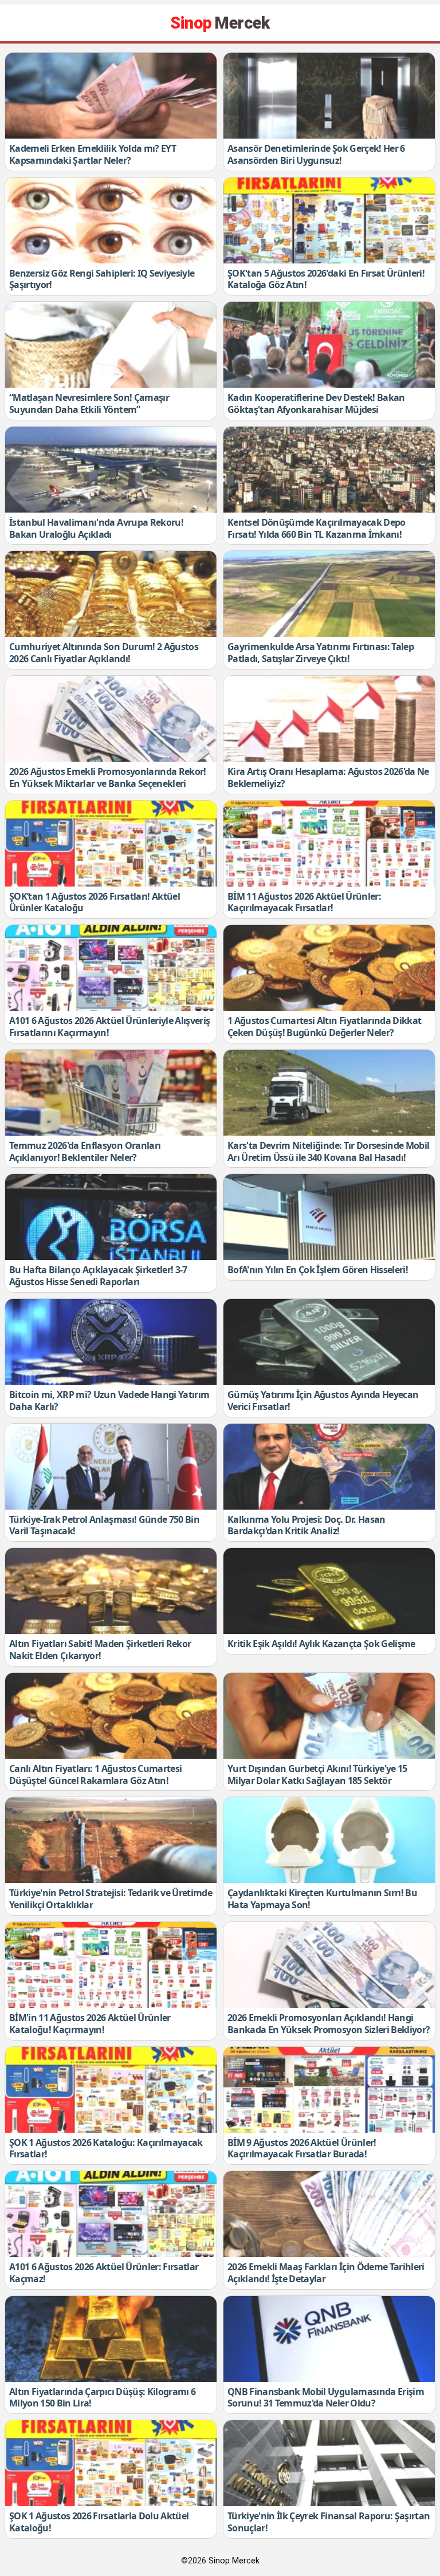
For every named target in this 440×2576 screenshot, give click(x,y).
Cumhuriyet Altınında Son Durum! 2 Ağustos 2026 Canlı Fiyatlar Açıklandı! (104, 653)
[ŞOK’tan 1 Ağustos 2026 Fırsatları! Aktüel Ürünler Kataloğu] (111, 844)
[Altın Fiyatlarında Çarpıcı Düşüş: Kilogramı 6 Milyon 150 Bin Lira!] (111, 2339)
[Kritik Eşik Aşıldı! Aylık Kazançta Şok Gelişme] (329, 1591)
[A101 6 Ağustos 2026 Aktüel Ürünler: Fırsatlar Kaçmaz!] (111, 2214)
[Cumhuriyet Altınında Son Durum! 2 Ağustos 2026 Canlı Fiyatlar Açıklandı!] (111, 594)
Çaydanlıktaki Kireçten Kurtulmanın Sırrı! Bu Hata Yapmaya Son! (322, 1899)
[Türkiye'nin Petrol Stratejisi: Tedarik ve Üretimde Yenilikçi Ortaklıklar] (111, 1840)
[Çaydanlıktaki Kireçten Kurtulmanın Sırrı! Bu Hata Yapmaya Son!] (329, 1840)
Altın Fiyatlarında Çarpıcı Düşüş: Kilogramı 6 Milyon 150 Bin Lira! (102, 2398)
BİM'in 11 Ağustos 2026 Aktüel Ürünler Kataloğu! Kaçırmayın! (90, 2024)
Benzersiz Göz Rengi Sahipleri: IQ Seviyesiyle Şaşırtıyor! (102, 279)
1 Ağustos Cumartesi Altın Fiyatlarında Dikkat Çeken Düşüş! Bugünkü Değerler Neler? (324, 1027)
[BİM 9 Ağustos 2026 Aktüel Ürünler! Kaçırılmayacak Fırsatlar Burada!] (329, 2090)
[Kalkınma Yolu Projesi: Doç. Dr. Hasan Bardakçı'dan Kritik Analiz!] (329, 1467)
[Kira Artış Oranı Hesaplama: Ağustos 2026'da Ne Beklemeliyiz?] (329, 719)
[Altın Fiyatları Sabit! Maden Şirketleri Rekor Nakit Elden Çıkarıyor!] (111, 1591)
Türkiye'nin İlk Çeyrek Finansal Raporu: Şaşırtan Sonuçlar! (329, 2522)
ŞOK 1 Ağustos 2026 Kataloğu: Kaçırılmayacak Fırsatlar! (106, 2148)
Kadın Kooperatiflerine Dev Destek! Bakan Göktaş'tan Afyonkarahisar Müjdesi (316, 403)
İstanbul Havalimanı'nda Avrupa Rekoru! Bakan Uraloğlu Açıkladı (96, 528)
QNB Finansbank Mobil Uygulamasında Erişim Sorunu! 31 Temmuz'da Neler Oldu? (326, 2398)
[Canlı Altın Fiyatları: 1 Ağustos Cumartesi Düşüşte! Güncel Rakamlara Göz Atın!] (111, 1716)
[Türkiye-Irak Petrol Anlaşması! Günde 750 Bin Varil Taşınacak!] (111, 1467)
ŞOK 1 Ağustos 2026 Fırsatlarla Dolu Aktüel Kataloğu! (99, 2522)
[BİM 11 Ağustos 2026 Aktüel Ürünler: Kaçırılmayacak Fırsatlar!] (329, 844)
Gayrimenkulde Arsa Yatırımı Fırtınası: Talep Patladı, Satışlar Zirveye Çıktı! (321, 653)
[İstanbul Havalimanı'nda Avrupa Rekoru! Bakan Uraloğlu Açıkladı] (111, 470)
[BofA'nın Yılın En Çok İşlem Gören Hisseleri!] (329, 1217)
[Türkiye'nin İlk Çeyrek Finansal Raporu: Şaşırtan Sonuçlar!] (329, 2463)
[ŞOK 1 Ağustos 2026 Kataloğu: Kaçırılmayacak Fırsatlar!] (111, 2090)
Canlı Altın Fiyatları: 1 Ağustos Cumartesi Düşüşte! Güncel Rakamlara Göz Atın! (95, 1775)
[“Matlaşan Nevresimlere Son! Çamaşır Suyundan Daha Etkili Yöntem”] (111, 345)
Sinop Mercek (234, 2561)
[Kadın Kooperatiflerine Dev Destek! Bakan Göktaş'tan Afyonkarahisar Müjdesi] (329, 345)
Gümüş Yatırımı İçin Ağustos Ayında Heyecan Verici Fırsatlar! (323, 1401)
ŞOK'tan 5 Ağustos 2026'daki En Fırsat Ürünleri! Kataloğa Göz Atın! (326, 279)
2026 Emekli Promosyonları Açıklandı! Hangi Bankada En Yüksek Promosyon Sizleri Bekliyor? (329, 2024)
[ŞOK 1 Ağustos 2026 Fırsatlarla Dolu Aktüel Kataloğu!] (111, 2463)
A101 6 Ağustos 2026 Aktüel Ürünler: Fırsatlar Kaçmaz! (104, 2273)
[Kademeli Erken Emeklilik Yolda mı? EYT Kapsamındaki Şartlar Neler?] (111, 96)
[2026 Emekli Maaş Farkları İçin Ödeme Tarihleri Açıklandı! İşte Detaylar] (329, 2214)
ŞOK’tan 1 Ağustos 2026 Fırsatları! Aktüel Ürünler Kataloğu (95, 902)
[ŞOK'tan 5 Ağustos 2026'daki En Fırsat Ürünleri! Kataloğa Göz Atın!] (329, 220)
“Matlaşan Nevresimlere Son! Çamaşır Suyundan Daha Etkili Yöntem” (89, 403)
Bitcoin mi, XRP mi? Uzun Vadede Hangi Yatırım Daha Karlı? (109, 1401)
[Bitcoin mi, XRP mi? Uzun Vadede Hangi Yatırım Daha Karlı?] (111, 1342)
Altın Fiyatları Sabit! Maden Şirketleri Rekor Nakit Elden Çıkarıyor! (100, 1650)
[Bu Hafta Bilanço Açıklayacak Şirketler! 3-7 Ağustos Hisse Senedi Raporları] (111, 1217)
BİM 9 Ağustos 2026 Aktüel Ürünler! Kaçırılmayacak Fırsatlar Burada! (302, 2148)
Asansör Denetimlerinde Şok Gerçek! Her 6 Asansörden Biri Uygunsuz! (316, 154)
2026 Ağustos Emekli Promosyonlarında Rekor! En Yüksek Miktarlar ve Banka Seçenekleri (108, 777)
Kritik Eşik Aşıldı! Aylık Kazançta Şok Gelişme (321, 1644)
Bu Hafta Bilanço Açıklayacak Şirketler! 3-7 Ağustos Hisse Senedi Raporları (98, 1276)
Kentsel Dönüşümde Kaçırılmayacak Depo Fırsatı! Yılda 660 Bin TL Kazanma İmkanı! (317, 528)
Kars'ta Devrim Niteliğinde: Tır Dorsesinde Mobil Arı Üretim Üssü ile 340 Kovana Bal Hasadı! (328, 1151)
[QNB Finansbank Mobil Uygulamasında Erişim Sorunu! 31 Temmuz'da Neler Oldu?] (329, 2339)
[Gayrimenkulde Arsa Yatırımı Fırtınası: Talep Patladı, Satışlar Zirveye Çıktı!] (329, 594)
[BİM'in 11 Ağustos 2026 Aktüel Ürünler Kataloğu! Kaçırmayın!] (111, 1965)
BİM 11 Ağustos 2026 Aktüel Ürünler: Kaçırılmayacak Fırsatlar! (304, 902)
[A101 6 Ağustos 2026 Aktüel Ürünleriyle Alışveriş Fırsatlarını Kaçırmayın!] (111, 968)
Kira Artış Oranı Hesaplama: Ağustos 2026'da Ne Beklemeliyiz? (328, 777)
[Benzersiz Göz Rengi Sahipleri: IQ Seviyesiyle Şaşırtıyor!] (111, 220)
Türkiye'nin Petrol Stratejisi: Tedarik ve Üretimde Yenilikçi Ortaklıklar (111, 1899)
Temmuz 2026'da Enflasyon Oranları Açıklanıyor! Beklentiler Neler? (85, 1151)
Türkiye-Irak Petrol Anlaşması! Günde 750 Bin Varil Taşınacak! (104, 1525)
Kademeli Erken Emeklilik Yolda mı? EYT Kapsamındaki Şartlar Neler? (93, 154)
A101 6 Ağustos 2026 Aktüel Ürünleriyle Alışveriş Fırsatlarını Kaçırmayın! (109, 1027)
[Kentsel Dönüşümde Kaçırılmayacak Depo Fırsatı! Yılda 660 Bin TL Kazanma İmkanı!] (329, 470)
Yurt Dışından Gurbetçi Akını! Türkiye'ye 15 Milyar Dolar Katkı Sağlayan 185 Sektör (317, 1775)
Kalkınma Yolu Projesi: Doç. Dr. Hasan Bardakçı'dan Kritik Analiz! (307, 1525)
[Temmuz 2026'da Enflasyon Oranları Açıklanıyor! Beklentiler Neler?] (111, 1093)
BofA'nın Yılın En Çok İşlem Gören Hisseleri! (318, 1270)
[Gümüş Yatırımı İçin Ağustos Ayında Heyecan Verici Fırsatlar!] (329, 1342)
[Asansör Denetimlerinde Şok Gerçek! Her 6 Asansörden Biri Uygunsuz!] (329, 96)
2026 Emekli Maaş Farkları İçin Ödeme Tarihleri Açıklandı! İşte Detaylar (326, 2273)
